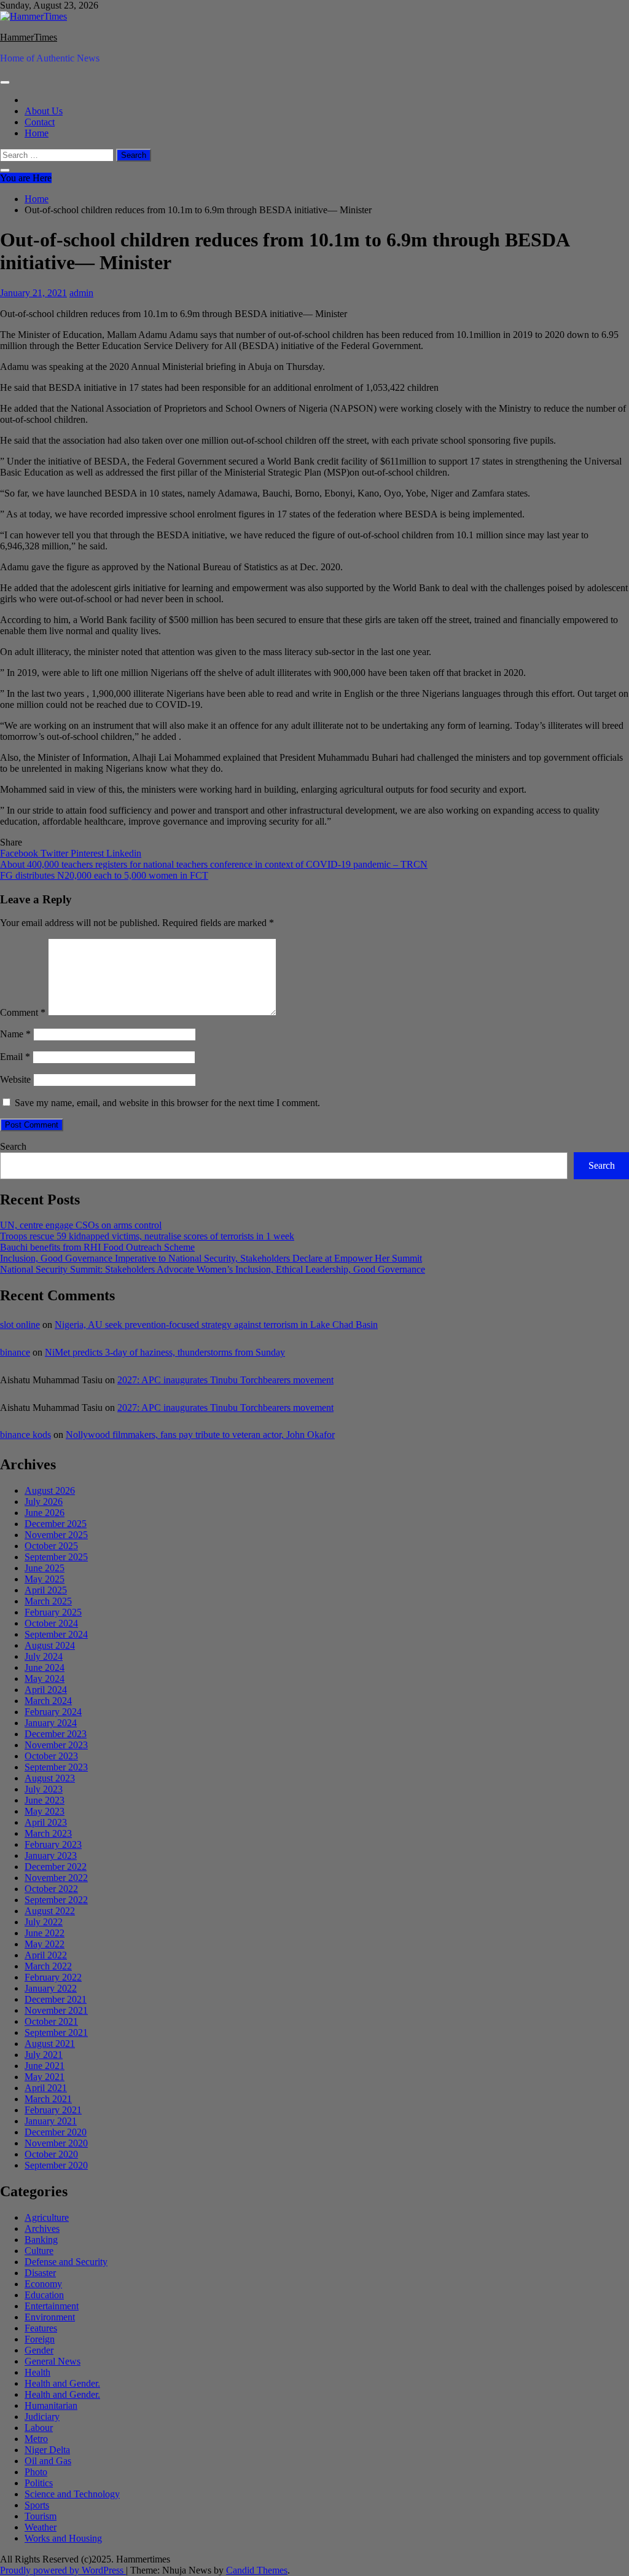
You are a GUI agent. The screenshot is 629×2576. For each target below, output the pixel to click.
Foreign (40, 2339)
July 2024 (44, 1656)
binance (15, 1352)
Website (15, 1079)
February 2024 (53, 1712)
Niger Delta (47, 2450)
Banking (41, 2240)
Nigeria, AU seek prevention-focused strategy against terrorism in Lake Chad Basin (216, 1325)
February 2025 (53, 1612)
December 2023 (56, 1734)
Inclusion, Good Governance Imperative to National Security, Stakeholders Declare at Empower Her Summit (211, 1258)
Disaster (40, 2273)
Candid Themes (257, 2570)
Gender (39, 2350)
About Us (44, 111)
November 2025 (56, 1535)
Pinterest (88, 853)
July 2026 (44, 1502)
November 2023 (56, 1745)
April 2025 (46, 1590)
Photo (36, 2472)
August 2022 (50, 1911)
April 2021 (46, 2088)
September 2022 (56, 1900)
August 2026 (50, 1490)
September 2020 (56, 2165)
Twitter (56, 853)
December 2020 (56, 2132)
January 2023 (51, 1855)
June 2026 (45, 1513)
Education (44, 2295)
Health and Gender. (62, 2383)
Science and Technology (72, 2494)
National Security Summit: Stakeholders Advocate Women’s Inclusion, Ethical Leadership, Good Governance (213, 1269)
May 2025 (45, 1579)
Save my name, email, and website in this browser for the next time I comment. (167, 1103)
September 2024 (56, 1634)
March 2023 (48, 1833)
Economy (43, 2284)
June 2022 (45, 1933)
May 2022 (45, 1944)
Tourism (41, 2516)
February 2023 (53, 1844)
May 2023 (45, 1811)
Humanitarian (51, 2405)
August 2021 (50, 2044)
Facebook (20, 853)
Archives (42, 2228)
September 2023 (56, 1767)
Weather (41, 2527)
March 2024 (48, 1701)
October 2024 (51, 1623)
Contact (40, 122)
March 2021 (48, 2099)
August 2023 (50, 1778)
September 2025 (56, 1557)
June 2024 (45, 1667)
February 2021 (53, 2110)
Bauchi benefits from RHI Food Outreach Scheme (97, 1247)
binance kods (25, 1435)
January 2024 (51, 1723)
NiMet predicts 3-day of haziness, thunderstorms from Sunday (165, 1352)
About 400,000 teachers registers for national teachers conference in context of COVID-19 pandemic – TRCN (214, 864)
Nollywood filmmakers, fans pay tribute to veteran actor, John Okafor (200, 1435)
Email (15, 1057)
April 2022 (46, 1955)
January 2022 (51, 1988)
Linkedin (124, 853)
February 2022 (53, 1977)
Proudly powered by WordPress (63, 2570)
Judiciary (42, 2417)
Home (37, 133)
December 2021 (56, 1999)
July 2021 (44, 2055)
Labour (39, 2428)
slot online (20, 1325)
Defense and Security (66, 2262)
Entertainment (52, 2306)
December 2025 (56, 1524)
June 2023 (45, 1800)
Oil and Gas (48, 2461)
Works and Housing (63, 2538)
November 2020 (56, 2143)
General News (53, 2361)
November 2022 (56, 1878)
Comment (23, 1012)
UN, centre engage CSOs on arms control (81, 1225)
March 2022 (48, 1966)
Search (13, 1146)
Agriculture (47, 2217)
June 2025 (45, 1568)
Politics (39, 2483)
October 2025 (51, 1546)
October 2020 (51, 2154)
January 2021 (51, 2121)
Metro (36, 2439)
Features (41, 2328)
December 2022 (56, 1867)
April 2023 (46, 1822)
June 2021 (45, 2066)
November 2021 (56, 2010)
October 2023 (51, 1756)
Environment (50, 2317)
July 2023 (44, 1789)
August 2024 (50, 1645)
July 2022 (44, 1922)
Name (15, 1034)
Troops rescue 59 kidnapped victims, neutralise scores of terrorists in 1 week (147, 1236)
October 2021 (51, 2021)
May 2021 (45, 2077)
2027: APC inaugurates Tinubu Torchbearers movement (225, 1380)
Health (37, 2372)
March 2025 (48, 1601)
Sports (37, 2505)
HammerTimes (29, 37)
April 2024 (46, 1690)
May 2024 (45, 1679)
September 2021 (56, 2032)
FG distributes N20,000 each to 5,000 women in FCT (104, 875)
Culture (39, 2251)
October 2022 (51, 1889)
